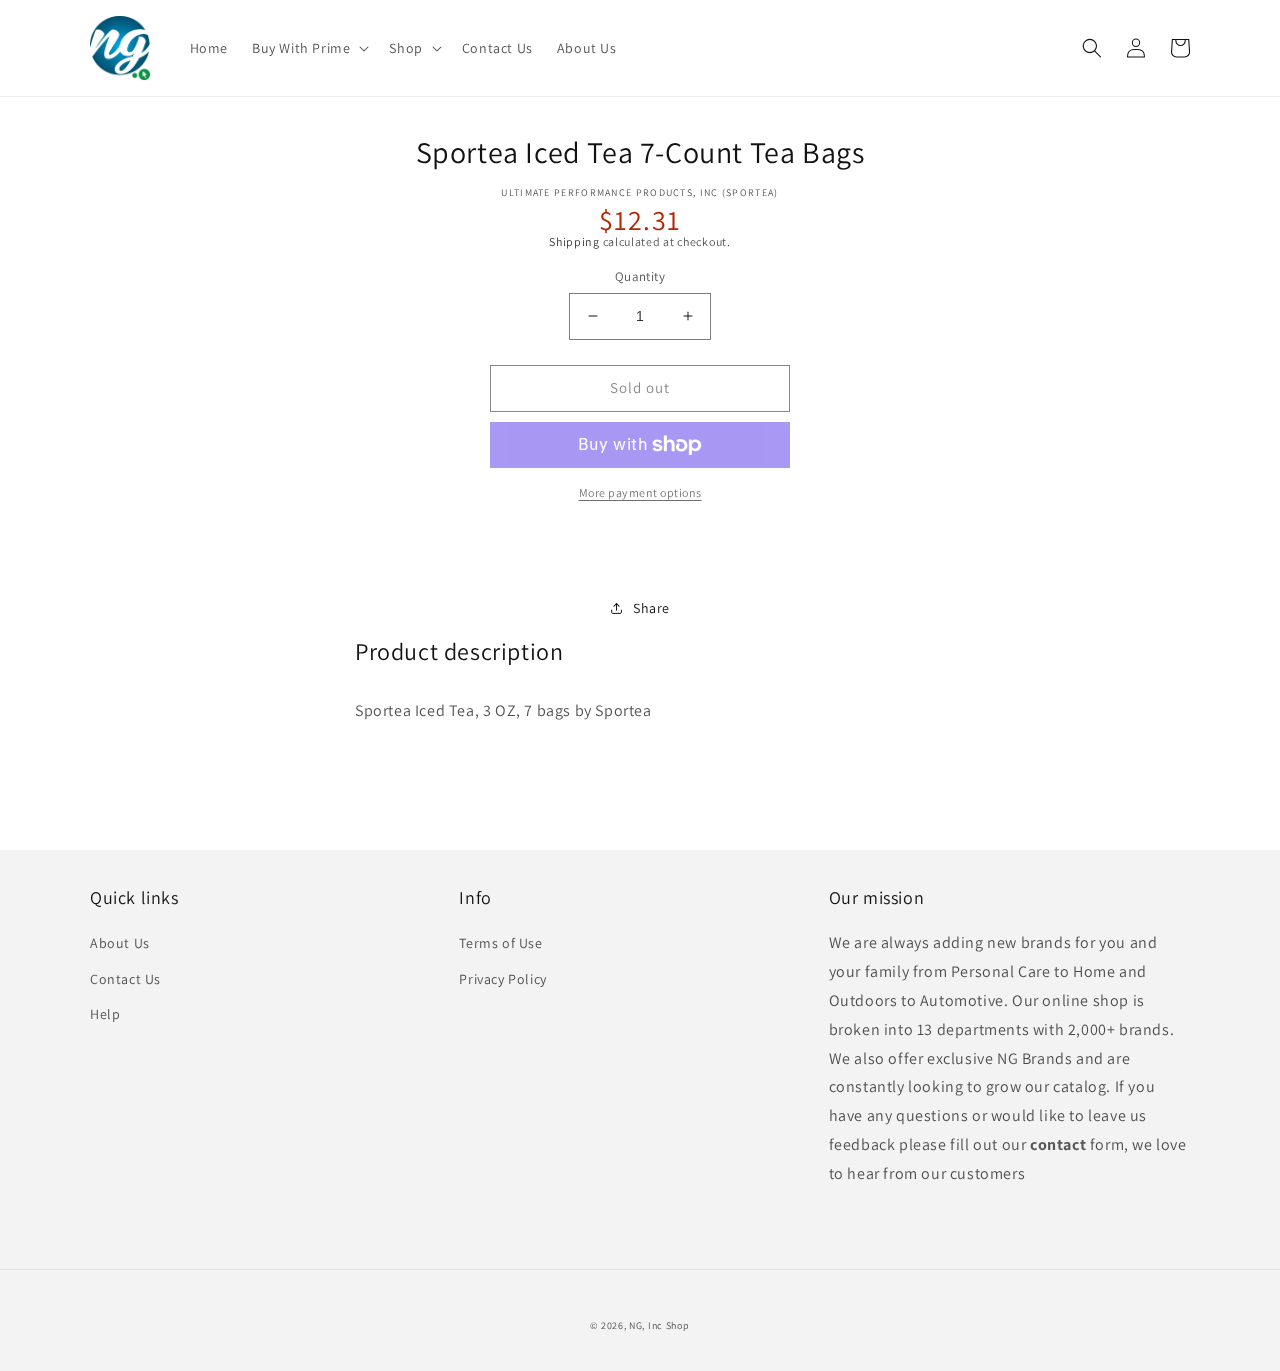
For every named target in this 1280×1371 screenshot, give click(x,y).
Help (105, 1014)
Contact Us (125, 979)
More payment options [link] (640, 492)
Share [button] (651, 608)
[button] (308, 48)
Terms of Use (500, 943)
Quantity (640, 276)
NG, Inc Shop (659, 1325)
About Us (120, 943)
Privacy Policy (502, 979)
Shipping (574, 241)
